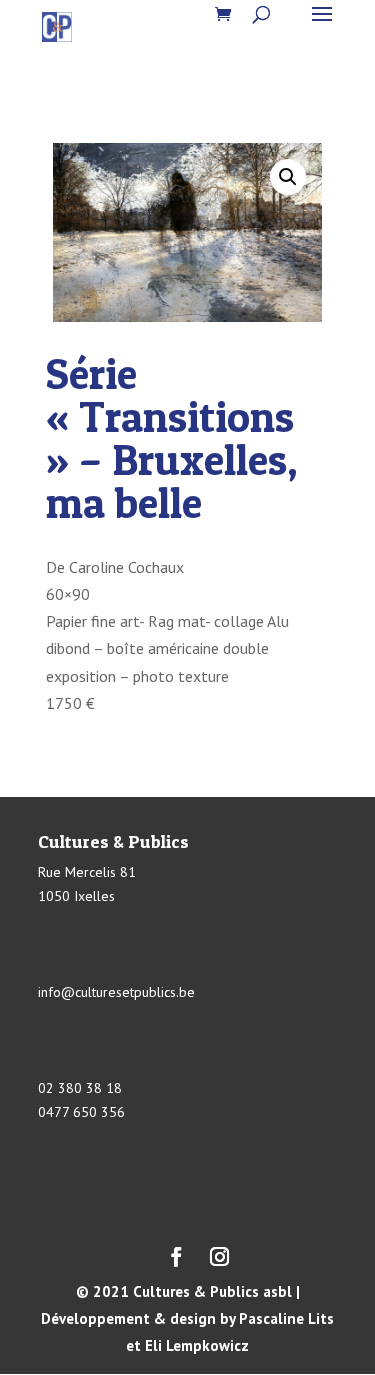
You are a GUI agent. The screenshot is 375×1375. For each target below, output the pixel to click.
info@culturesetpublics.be (116, 992)
